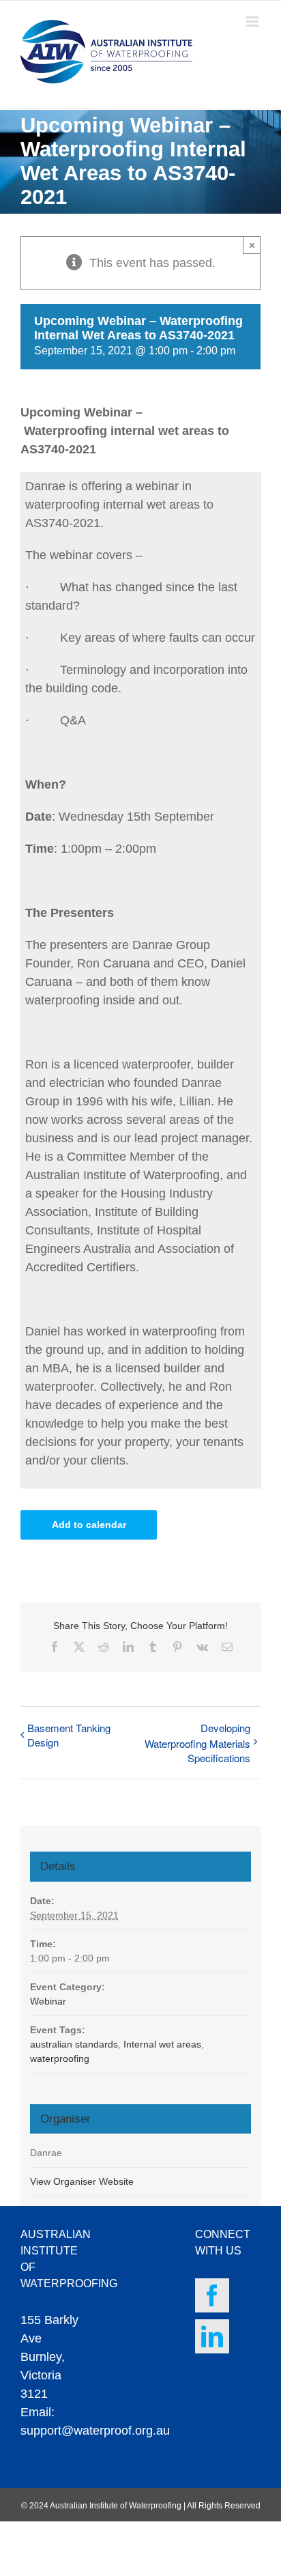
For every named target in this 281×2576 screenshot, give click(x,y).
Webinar (48, 2001)
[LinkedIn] (212, 2336)
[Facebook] (212, 2295)
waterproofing (60, 2058)
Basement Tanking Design (69, 1735)
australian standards (74, 2044)
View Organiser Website (82, 2181)
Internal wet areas (162, 2044)
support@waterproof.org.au (95, 2431)
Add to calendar (89, 1525)
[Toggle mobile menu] (253, 22)
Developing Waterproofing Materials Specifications (197, 1743)
